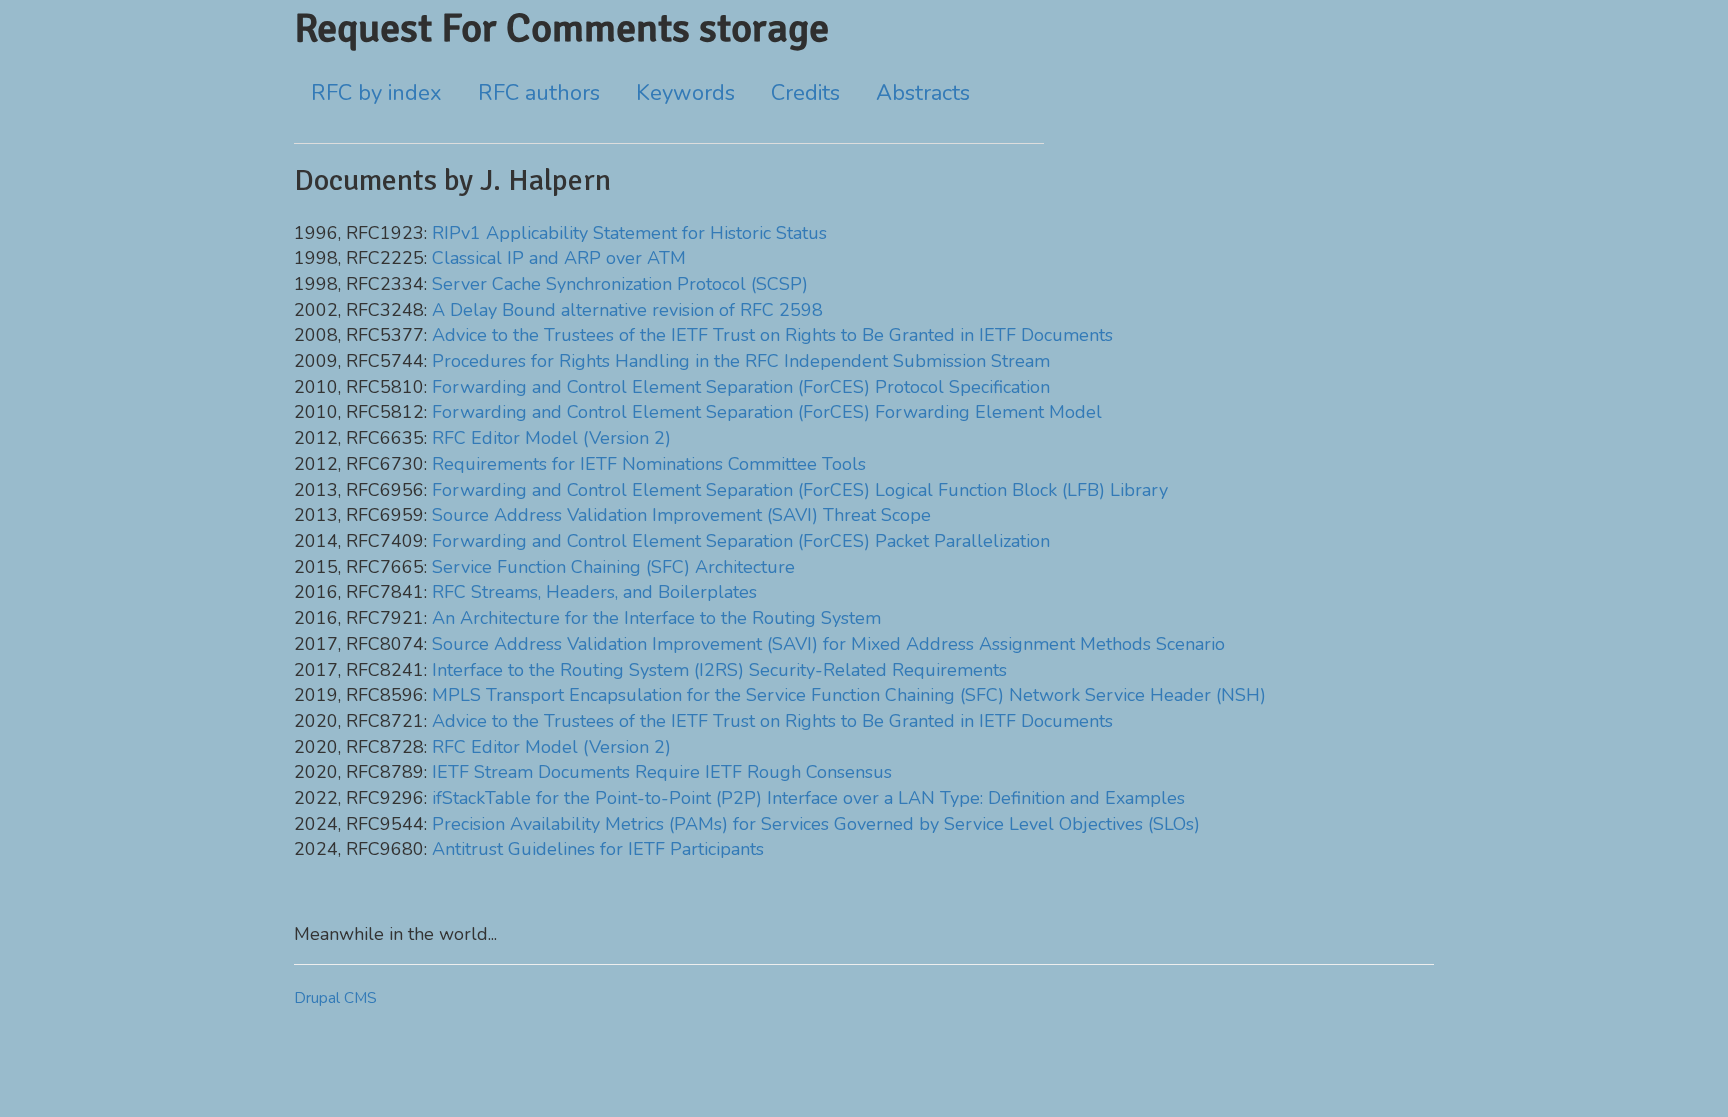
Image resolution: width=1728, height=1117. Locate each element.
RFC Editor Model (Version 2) (551, 438)
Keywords (685, 93)
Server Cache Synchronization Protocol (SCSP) (620, 284)
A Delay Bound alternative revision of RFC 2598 (627, 310)
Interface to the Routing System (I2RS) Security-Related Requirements (719, 670)
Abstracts (923, 93)
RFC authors (539, 93)
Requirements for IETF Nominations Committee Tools (649, 464)
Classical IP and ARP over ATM (559, 258)
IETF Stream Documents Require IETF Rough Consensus (662, 772)
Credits (805, 93)
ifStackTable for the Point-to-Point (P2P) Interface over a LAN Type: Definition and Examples (808, 798)
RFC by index (376, 93)
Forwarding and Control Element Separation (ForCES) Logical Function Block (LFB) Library (800, 490)
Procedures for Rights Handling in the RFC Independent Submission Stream (741, 361)
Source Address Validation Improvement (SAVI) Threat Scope (681, 515)
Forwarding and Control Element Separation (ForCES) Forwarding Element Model (767, 412)
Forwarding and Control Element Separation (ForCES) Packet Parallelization (741, 541)
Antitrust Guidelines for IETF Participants (598, 849)
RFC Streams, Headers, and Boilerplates (594, 592)
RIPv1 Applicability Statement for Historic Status (629, 233)
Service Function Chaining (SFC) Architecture (613, 567)
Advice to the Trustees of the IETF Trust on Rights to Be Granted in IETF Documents (772, 335)
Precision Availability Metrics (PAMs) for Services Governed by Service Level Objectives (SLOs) (816, 824)
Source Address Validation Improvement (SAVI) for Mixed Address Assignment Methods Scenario (828, 644)
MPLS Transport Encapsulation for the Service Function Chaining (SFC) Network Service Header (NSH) (849, 695)
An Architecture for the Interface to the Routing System (656, 618)
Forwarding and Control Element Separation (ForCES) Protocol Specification (741, 387)
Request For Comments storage (561, 28)
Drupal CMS (335, 998)
